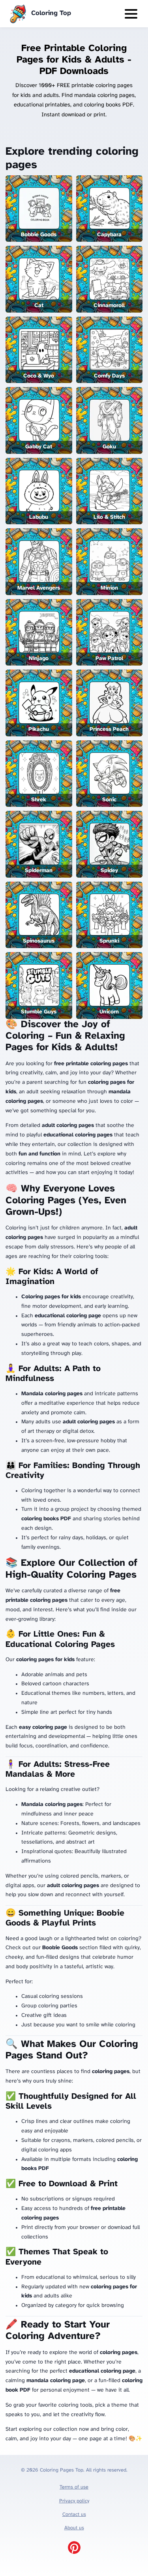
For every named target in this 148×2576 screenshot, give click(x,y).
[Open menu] (131, 14)
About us (74, 2528)
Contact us (74, 2514)
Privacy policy (74, 2501)
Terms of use (74, 2487)
